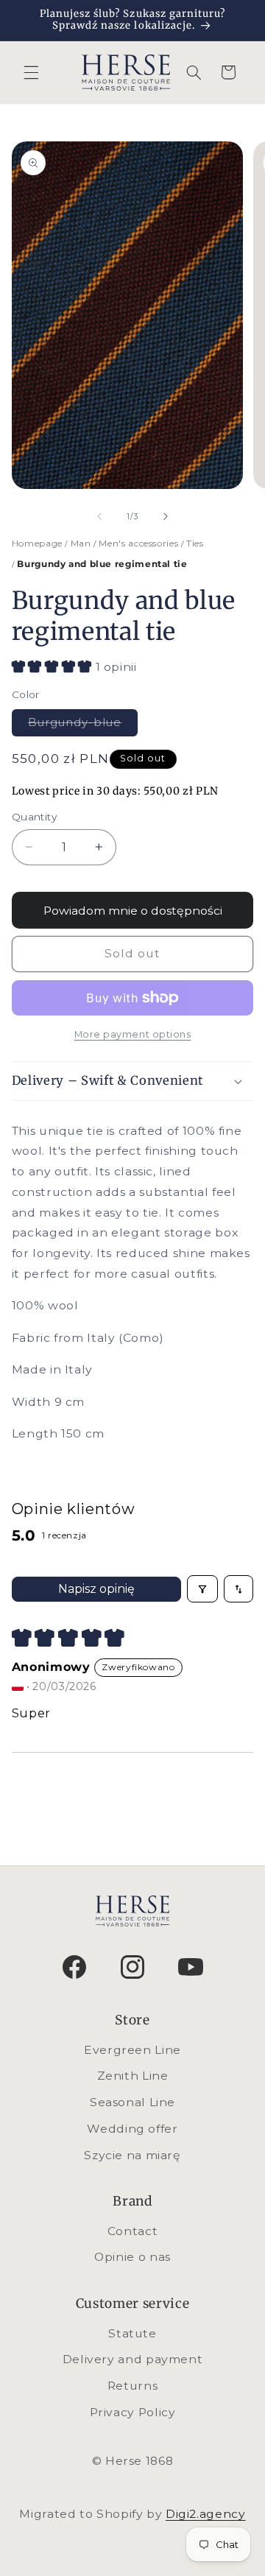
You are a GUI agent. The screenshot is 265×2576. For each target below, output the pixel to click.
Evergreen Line (132, 2050)
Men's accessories (139, 543)
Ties (193, 543)
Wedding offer (132, 2129)
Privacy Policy (133, 2412)
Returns (132, 2386)
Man (81, 543)
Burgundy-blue (83, 722)
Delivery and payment (133, 2359)
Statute (132, 2333)
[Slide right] (166, 516)
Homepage (39, 543)
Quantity (34, 817)
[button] (31, 72)
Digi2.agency (206, 2514)
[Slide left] (99, 516)
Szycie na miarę (132, 2155)
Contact (132, 2231)
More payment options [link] (133, 1034)
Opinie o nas (132, 2257)
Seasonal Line (132, 2102)
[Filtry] (202, 1588)
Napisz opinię (96, 1589)
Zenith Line (133, 2076)
